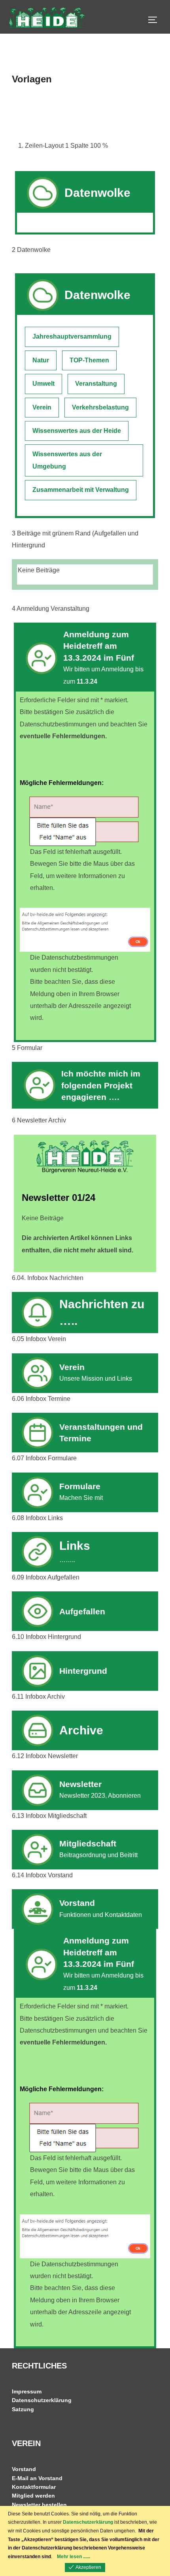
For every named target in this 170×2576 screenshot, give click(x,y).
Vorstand (24, 2469)
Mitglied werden (33, 2496)
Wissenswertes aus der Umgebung (67, 460)
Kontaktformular (34, 2487)
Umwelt (43, 384)
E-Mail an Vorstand (37, 2478)
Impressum (27, 2391)
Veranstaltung (96, 384)
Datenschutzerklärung (42, 2400)
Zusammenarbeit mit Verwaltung (81, 490)
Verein (42, 407)
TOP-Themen (89, 360)
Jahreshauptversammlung (72, 336)
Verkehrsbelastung (100, 407)
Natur (41, 360)
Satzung (23, 2409)
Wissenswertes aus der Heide (77, 431)
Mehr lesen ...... (74, 2557)
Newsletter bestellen (39, 2505)
